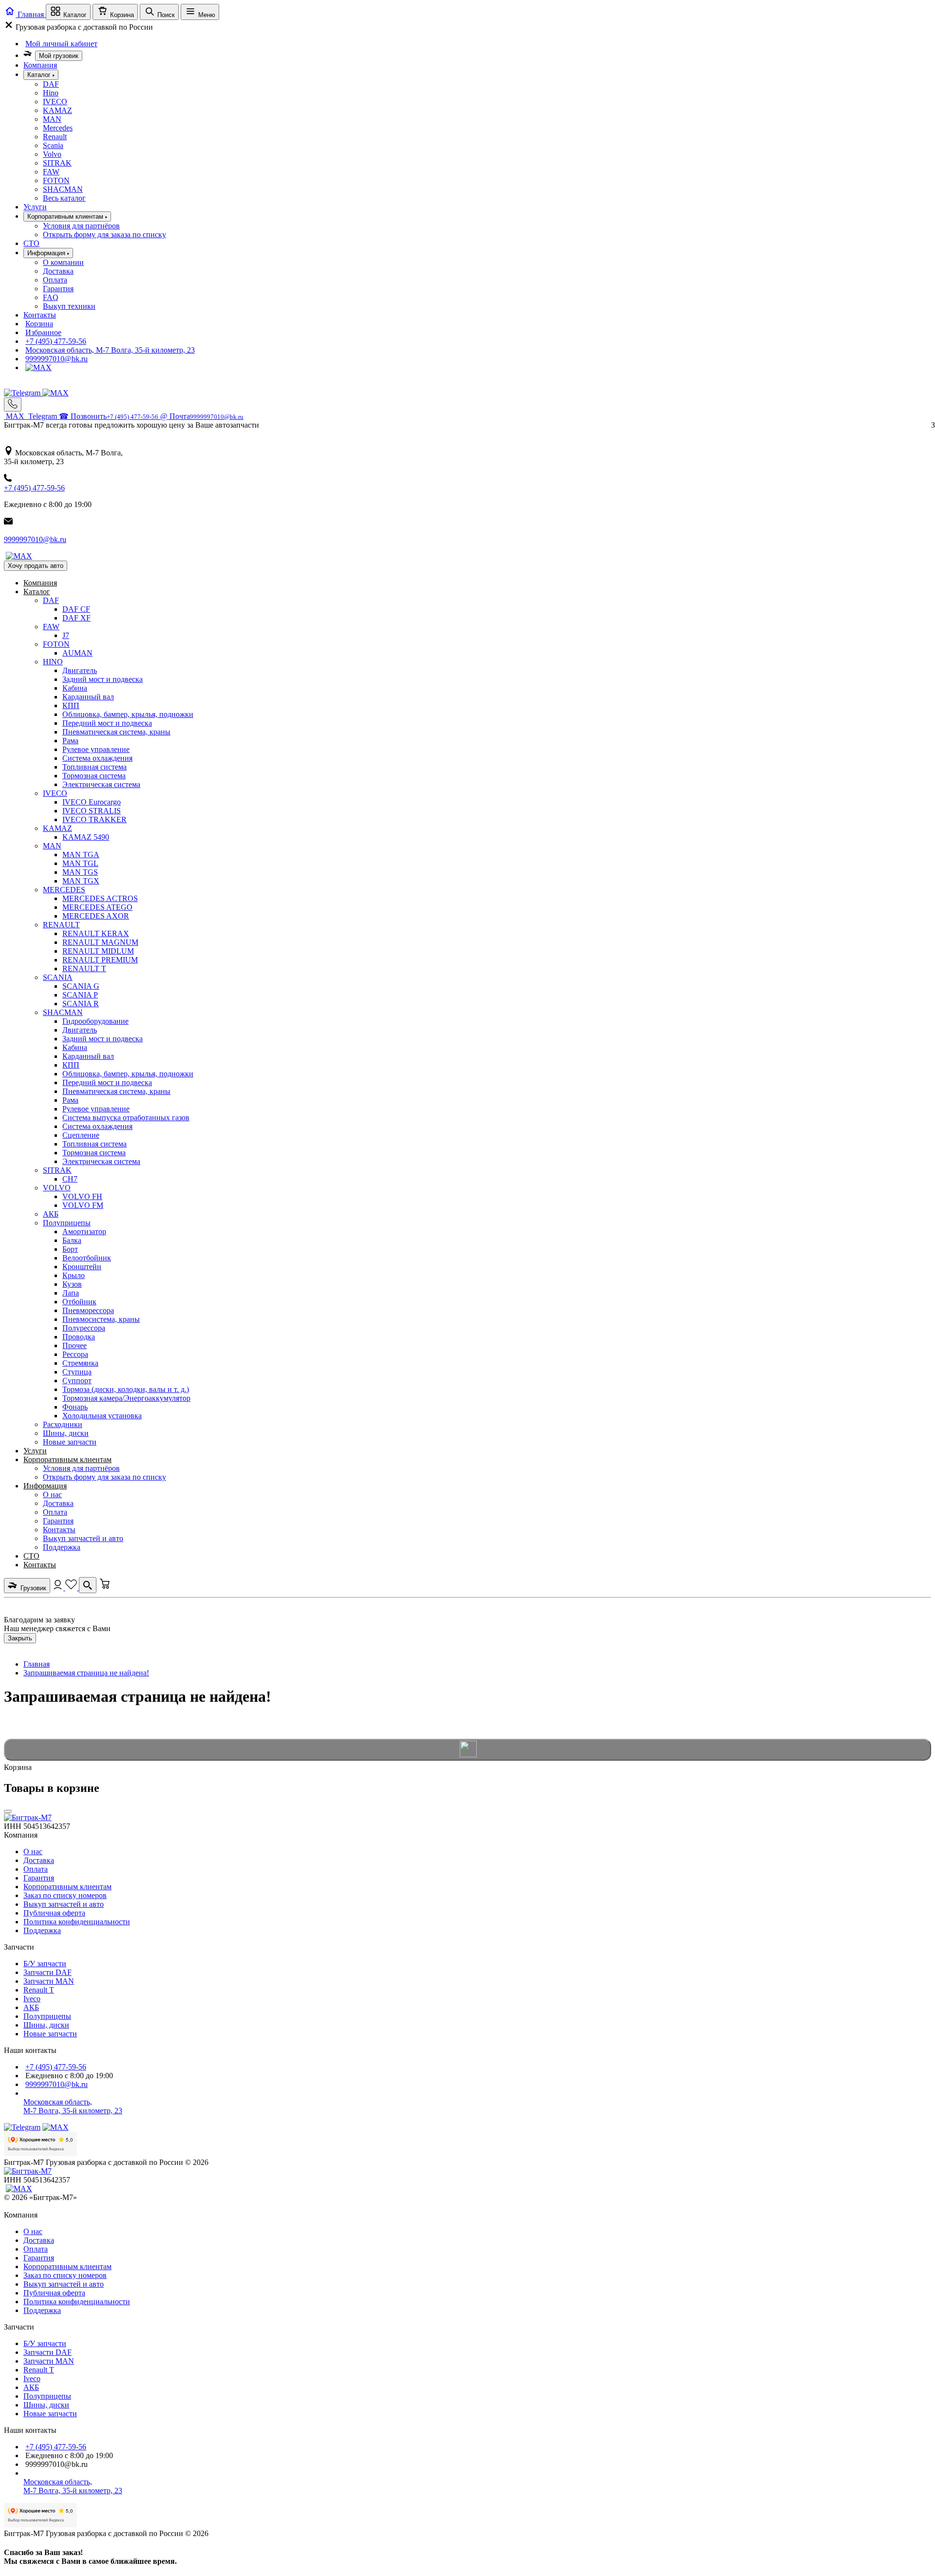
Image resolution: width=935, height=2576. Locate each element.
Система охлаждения (97, 758)
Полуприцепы (67, 1223)
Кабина (75, 688)
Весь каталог (64, 198)
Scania (53, 145)
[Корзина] (105, 1588)
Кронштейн (82, 1267)
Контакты (40, 315)
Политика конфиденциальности (77, 1922)
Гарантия (58, 289)
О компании (63, 262)
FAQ (51, 297)
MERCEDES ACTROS (100, 898)
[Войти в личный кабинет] (59, 1588)
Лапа (71, 1293)
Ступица (77, 1372)
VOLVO (57, 1188)
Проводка (79, 1337)
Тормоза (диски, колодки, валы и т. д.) (126, 1389)
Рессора (75, 1354)
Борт (70, 1249)
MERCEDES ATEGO (97, 907)
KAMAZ (57, 110)
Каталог (37, 592)
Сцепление (81, 1135)
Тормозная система (94, 776)
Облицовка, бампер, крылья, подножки (128, 714)
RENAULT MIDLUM (98, 951)
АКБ (51, 1214)
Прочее (75, 1345)
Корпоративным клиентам (67, 1459)
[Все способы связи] (13, 404)
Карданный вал (88, 697)
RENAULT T (84, 968)
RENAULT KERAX (96, 933)
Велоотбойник (87, 1258)
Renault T (39, 1990)
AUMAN (77, 653)
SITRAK (57, 163)
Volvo (52, 154)
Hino (51, 93)
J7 (66, 635)
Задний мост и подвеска (103, 679)
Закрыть (20, 1638)
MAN (52, 119)
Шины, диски (66, 1433)
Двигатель (80, 670)
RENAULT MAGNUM (100, 942)
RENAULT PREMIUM (100, 960)
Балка (72, 1240)
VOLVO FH (82, 1196)
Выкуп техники (69, 306)
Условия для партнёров (81, 226)
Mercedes (58, 128)
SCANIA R (81, 1004)
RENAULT (61, 925)
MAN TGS (80, 872)
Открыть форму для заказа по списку (104, 235)
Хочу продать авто (36, 566)
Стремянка (80, 1363)
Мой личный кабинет (61, 44)
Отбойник (79, 1302)
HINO (53, 662)
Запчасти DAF (47, 1972)
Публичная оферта (54, 1913)
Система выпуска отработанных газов (126, 1118)
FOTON (56, 180)
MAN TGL (80, 863)
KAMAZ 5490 (86, 837)
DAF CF (76, 609)
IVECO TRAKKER (94, 819)
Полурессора (84, 1328)
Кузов (72, 1284)
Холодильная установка (102, 1416)
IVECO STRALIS (92, 811)
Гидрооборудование (95, 1021)
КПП (71, 705)
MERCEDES (64, 890)
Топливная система (94, 767)
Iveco (32, 1999)
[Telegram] (23, 393)
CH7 (70, 1179)
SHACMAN (63, 189)
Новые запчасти (70, 1442)
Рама (70, 741)
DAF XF (76, 618)
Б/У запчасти (45, 1964)
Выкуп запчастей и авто (83, 1538)
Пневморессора (88, 1310)
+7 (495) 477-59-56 (56, 341)
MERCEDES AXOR (96, 916)
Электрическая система (101, 784)
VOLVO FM (83, 1205)
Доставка (58, 271)
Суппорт (77, 1381)
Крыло (74, 1275)
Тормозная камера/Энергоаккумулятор (126, 1398)
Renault (55, 137)
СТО (31, 243)
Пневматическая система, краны (116, 732)
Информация (45, 1486)
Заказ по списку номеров (65, 1895)
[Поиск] (88, 1585)
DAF (51, 84)
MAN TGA (81, 855)
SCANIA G (81, 986)
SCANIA (58, 977)
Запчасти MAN (49, 1981)
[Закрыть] (8, 1811)
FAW (51, 172)
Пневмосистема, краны (101, 1319)
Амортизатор (84, 1232)
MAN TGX (81, 881)
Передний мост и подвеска (107, 723)
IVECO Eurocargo (92, 802)
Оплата (55, 280)
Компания (40, 65)
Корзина (39, 324)
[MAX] (38, 367)
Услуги (35, 207)
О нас (52, 1495)
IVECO (55, 102)
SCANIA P (80, 995)
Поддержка (62, 1547)
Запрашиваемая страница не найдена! (86, 1673)
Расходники (63, 1424)
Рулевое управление (96, 749)
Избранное (43, 332)
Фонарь (75, 1407)
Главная (37, 1664)
